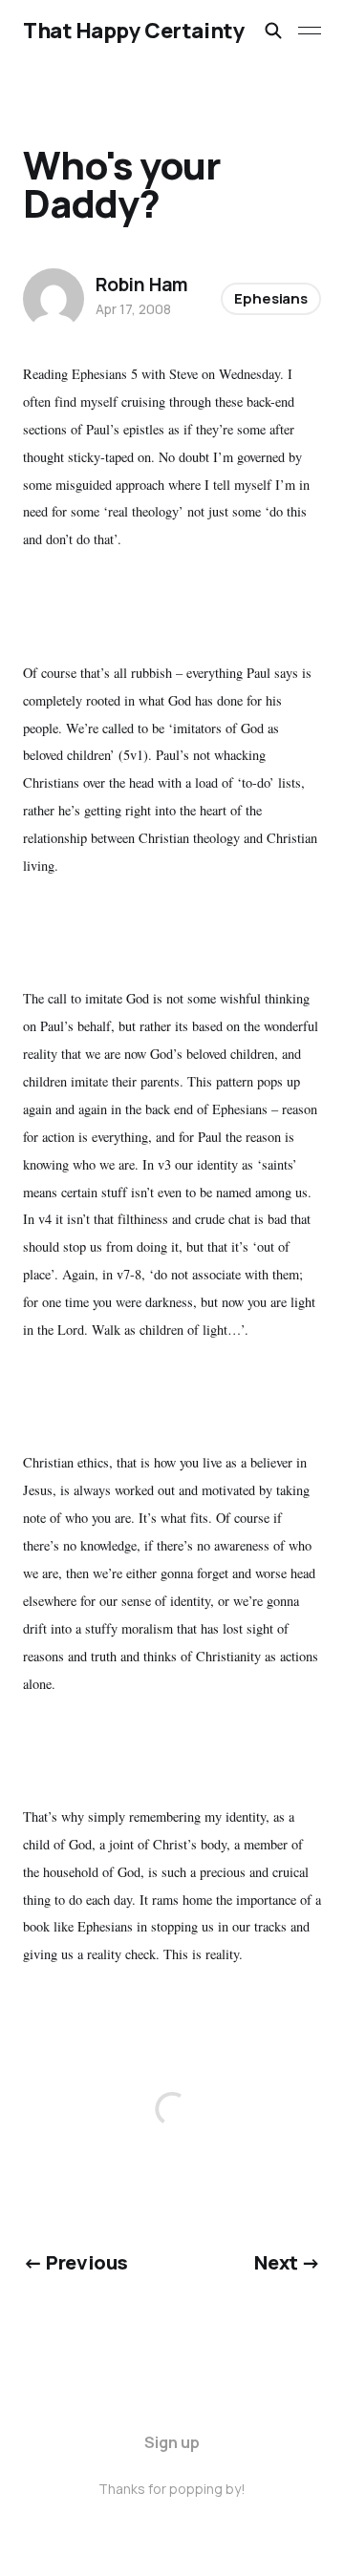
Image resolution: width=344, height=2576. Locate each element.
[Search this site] (273, 31)
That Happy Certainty (134, 31)
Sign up (172, 2442)
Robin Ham (142, 285)
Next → (288, 2262)
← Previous (75, 2262)
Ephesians (271, 298)
